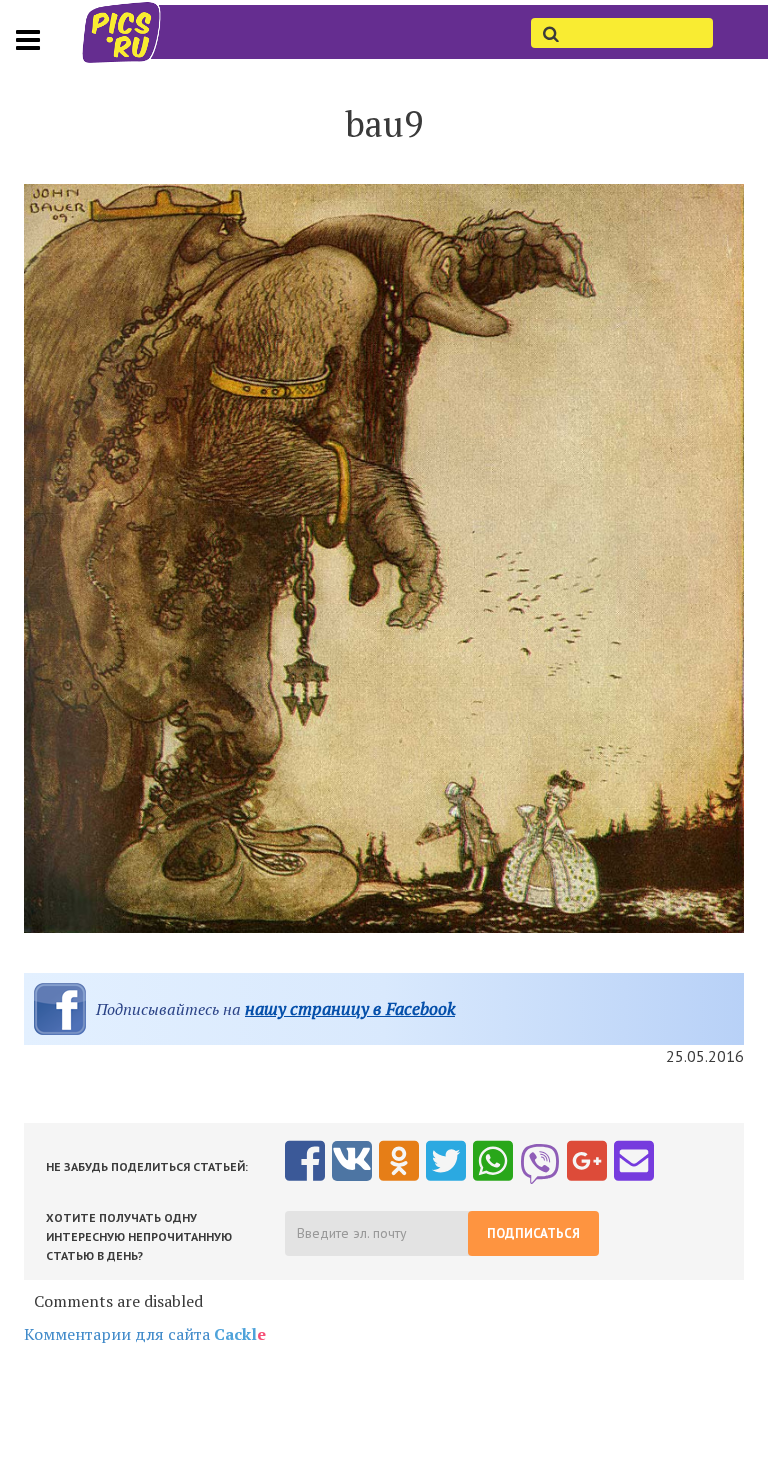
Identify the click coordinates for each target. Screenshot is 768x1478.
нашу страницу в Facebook (350, 1008)
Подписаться (533, 1233)
